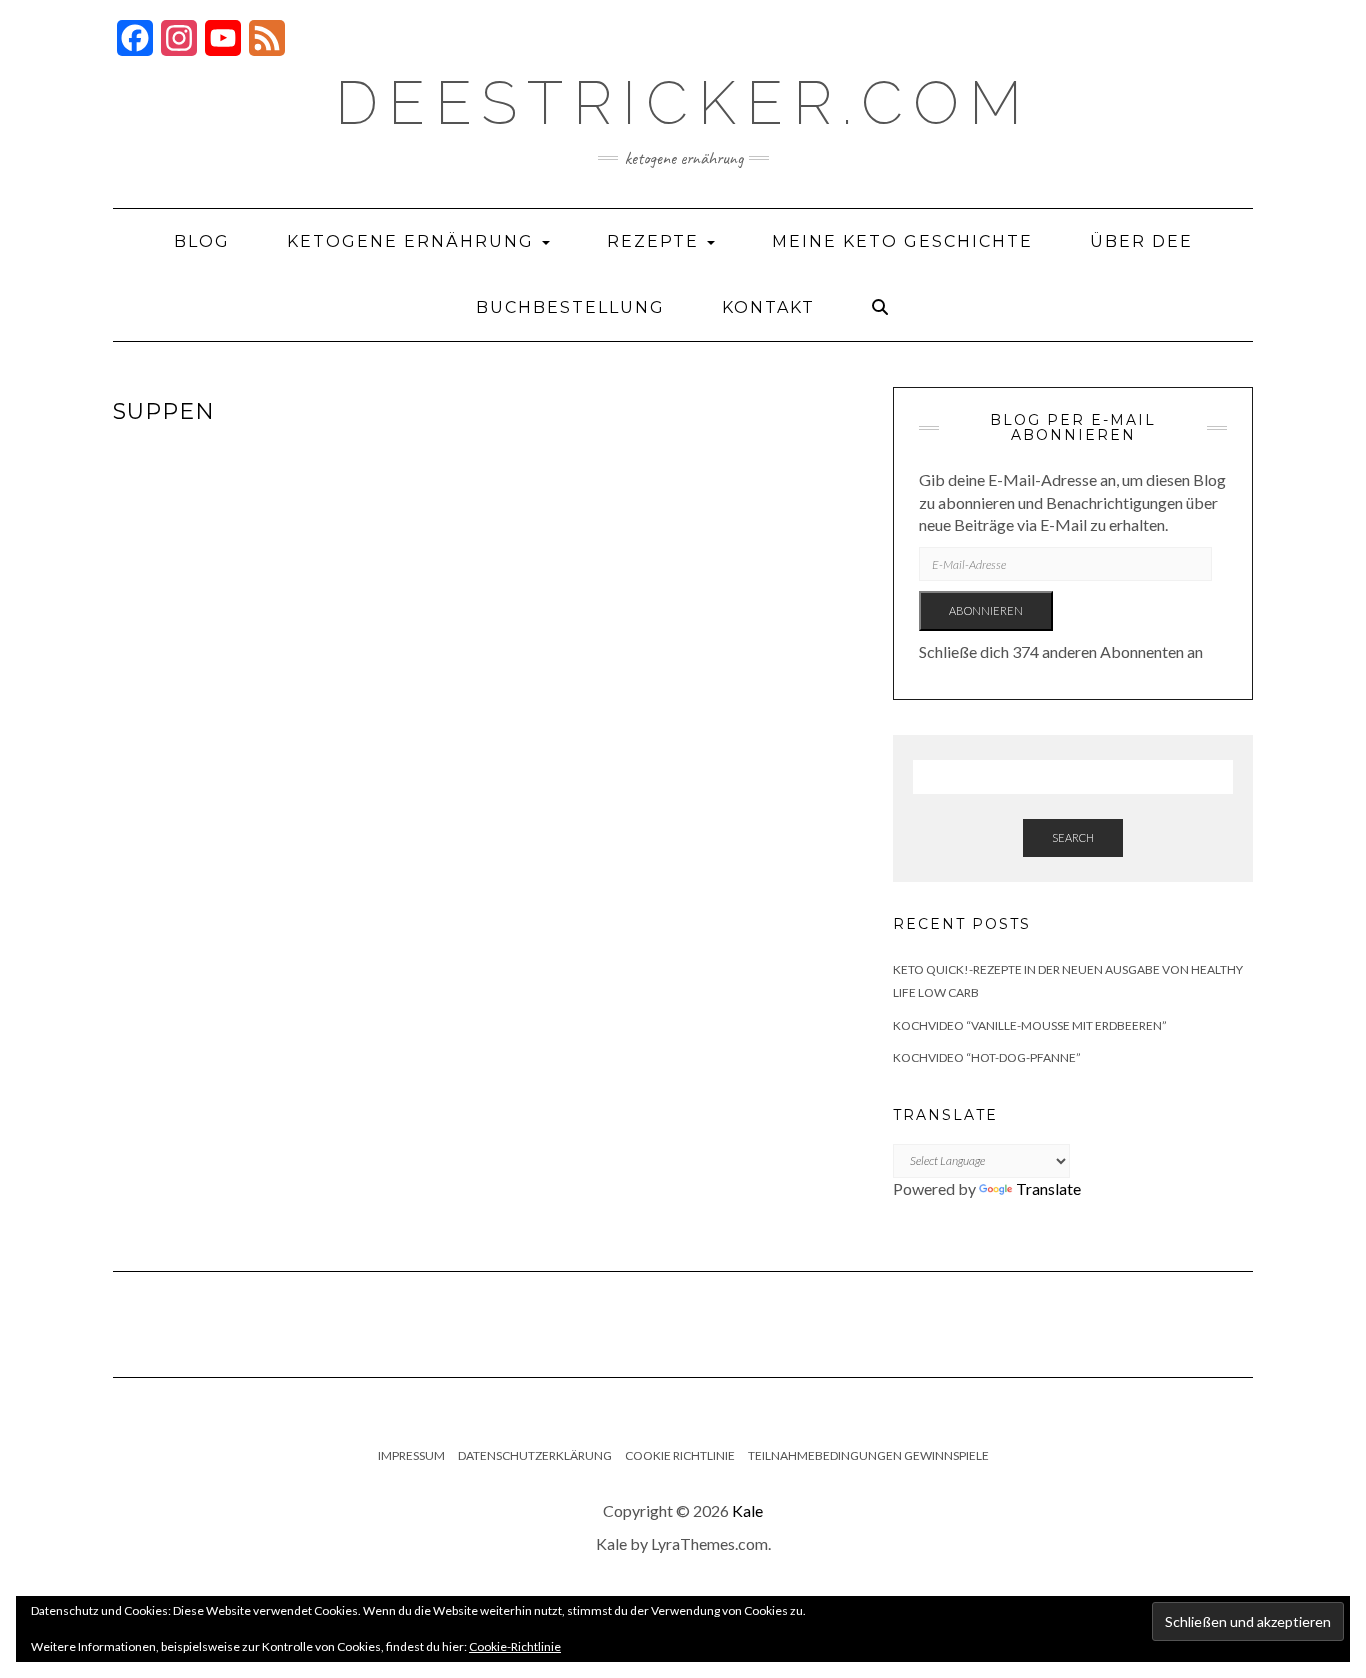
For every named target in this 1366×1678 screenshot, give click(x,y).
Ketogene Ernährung (413, 241)
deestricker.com (683, 103)
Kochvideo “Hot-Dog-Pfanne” (987, 1057)
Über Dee (1141, 241)
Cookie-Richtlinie (515, 1646)
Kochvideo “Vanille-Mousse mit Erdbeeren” (1030, 1025)
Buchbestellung (570, 307)
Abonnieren (986, 610)
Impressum (411, 1455)
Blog (202, 241)
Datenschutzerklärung (535, 1455)
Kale (747, 1510)
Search (1073, 837)
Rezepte (656, 241)
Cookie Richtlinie (680, 1455)
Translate (1048, 1188)
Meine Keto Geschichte (902, 241)
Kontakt (768, 307)
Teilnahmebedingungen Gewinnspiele (868, 1455)
